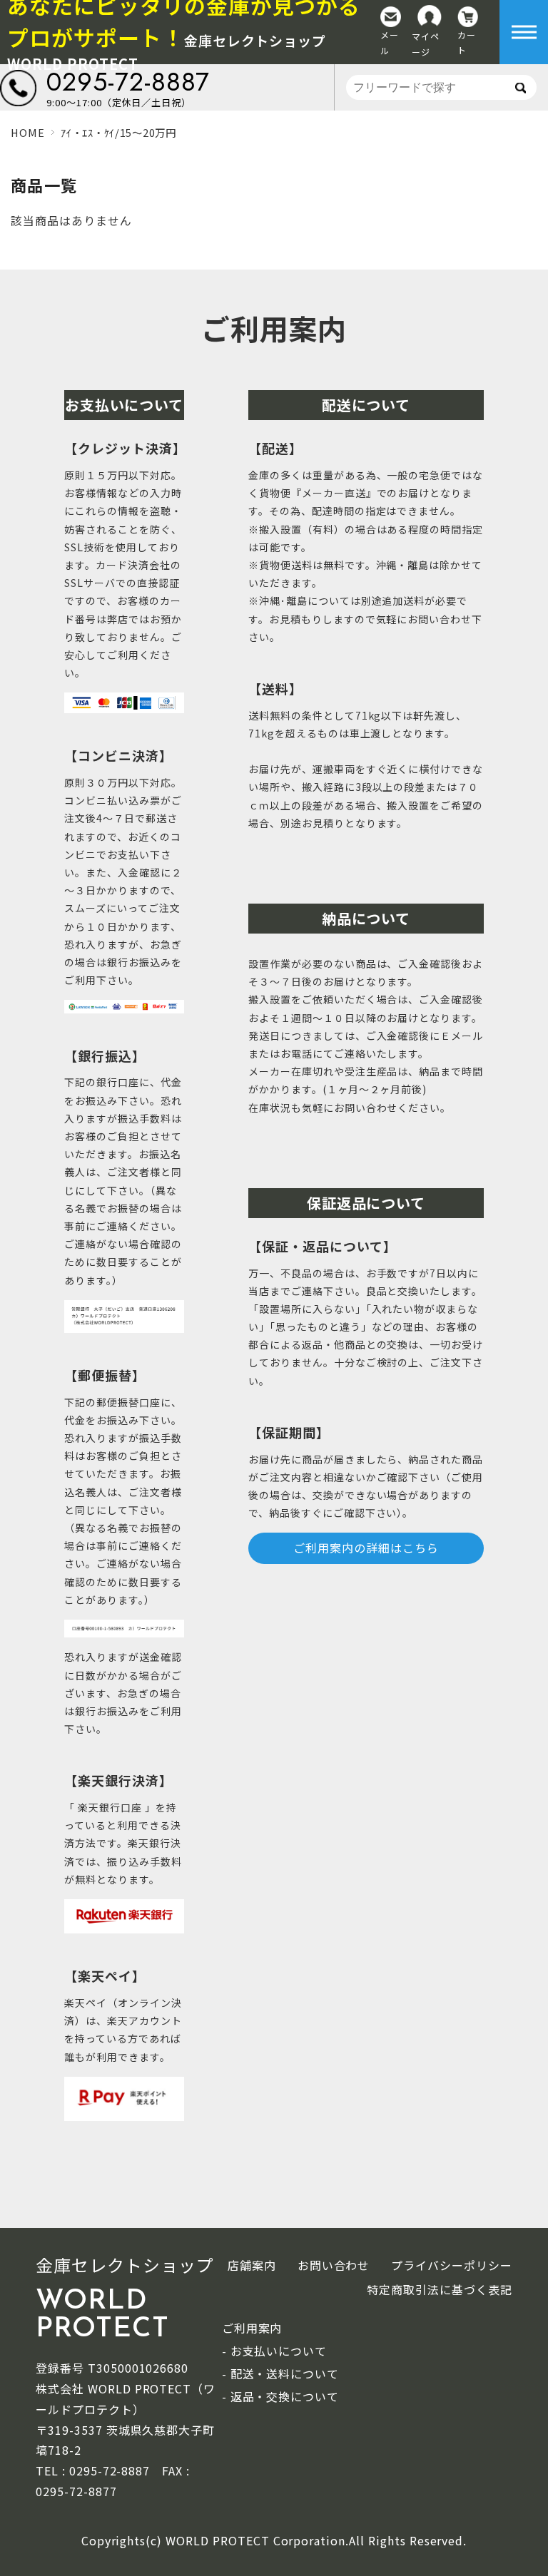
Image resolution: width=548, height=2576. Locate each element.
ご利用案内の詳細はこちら (366, 1548)
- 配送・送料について (281, 2373)
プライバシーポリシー (452, 2265)
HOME (27, 132)
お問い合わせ (334, 2265)
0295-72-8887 (128, 81)
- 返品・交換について (281, 2396)
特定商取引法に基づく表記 (440, 2289)
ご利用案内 (274, 328)
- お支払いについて (275, 2351)
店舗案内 (252, 2265)
